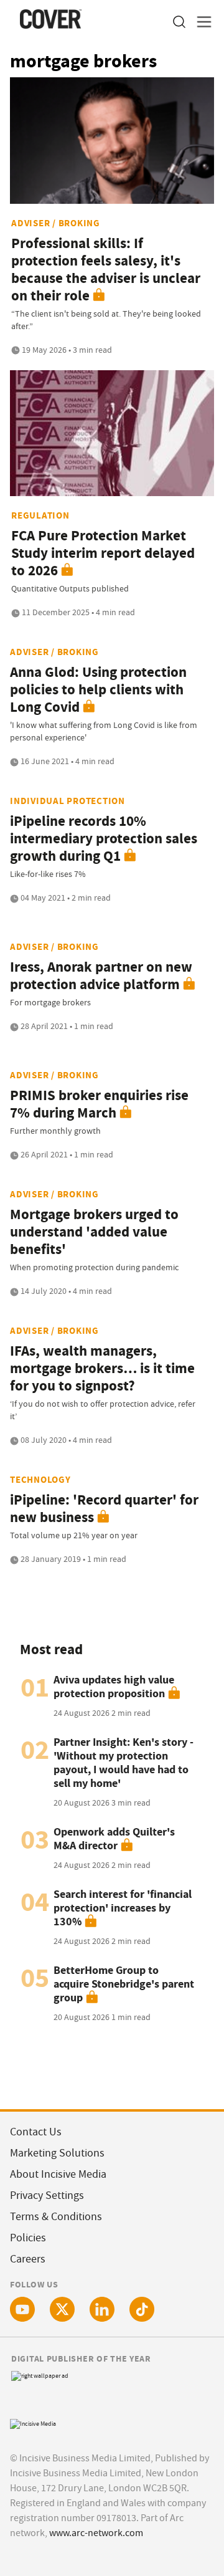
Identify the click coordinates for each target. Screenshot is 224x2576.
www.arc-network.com (96, 2533)
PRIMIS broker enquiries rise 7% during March (99, 1104)
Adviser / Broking (56, 223)
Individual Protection (68, 801)
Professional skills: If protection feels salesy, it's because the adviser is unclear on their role (106, 270)
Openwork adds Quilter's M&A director (114, 1839)
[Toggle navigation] (200, 22)
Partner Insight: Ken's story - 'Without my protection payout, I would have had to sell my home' (124, 1763)
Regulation (40, 515)
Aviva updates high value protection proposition (114, 1687)
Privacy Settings (47, 2195)
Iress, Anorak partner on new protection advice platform (101, 976)
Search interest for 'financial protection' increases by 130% (123, 1908)
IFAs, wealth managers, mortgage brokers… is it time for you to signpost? (102, 1368)
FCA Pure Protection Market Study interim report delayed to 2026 (103, 553)
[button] (179, 22)
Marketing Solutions (57, 2153)
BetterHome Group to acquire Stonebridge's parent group (124, 1984)
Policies (28, 2238)
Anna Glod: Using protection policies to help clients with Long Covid (98, 690)
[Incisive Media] (33, 2422)
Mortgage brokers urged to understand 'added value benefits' (94, 1232)
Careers (28, 2259)
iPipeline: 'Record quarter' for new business (104, 1509)
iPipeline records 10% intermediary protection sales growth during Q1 (104, 839)
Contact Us (36, 2132)
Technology (40, 1480)
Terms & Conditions (56, 2217)
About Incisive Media (58, 2174)
